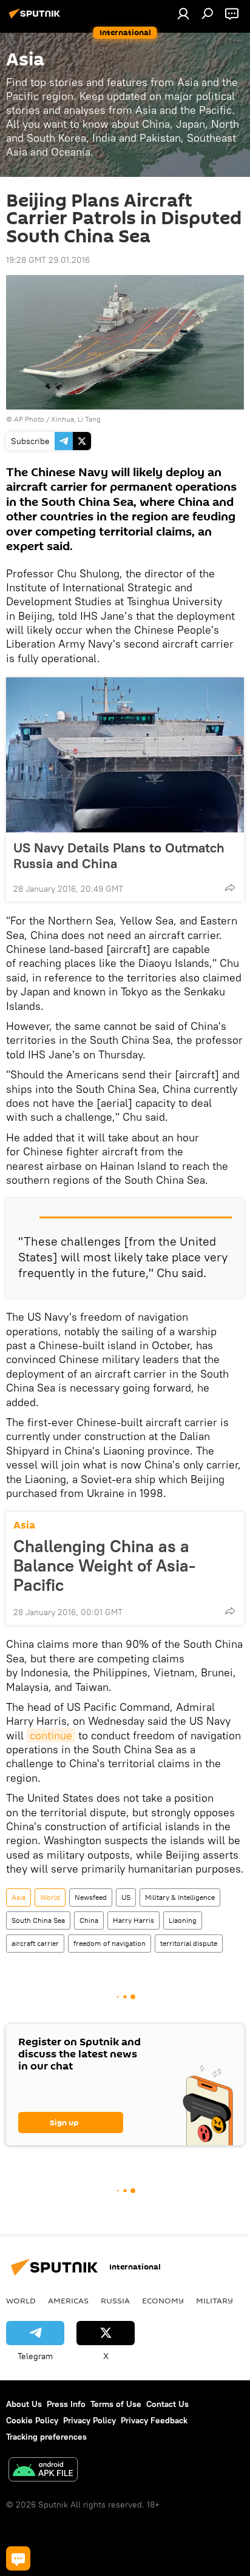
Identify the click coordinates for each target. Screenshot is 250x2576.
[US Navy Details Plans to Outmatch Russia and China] (125, 755)
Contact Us (167, 2404)
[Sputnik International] (36, 18)
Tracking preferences (46, 2437)
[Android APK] (43, 2471)
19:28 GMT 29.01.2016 (48, 260)
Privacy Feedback (154, 2420)
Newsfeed (91, 1897)
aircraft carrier (35, 1943)
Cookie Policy (32, 2420)
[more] (230, 888)
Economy (163, 2300)
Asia (24, 1525)
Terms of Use (116, 2404)
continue (51, 1735)
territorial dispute (189, 1943)
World (50, 1897)
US (126, 1897)
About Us (24, 2404)
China (89, 1920)
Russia (115, 2300)
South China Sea (38, 1920)
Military (215, 2300)
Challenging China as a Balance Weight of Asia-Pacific (104, 1565)
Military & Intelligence (180, 1897)
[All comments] (18, 2558)
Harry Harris (133, 1920)
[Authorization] (183, 13)
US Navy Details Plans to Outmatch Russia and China (119, 855)
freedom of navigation (110, 1943)
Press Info (66, 2404)
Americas (68, 2300)
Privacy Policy (90, 2420)
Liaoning (183, 1920)
